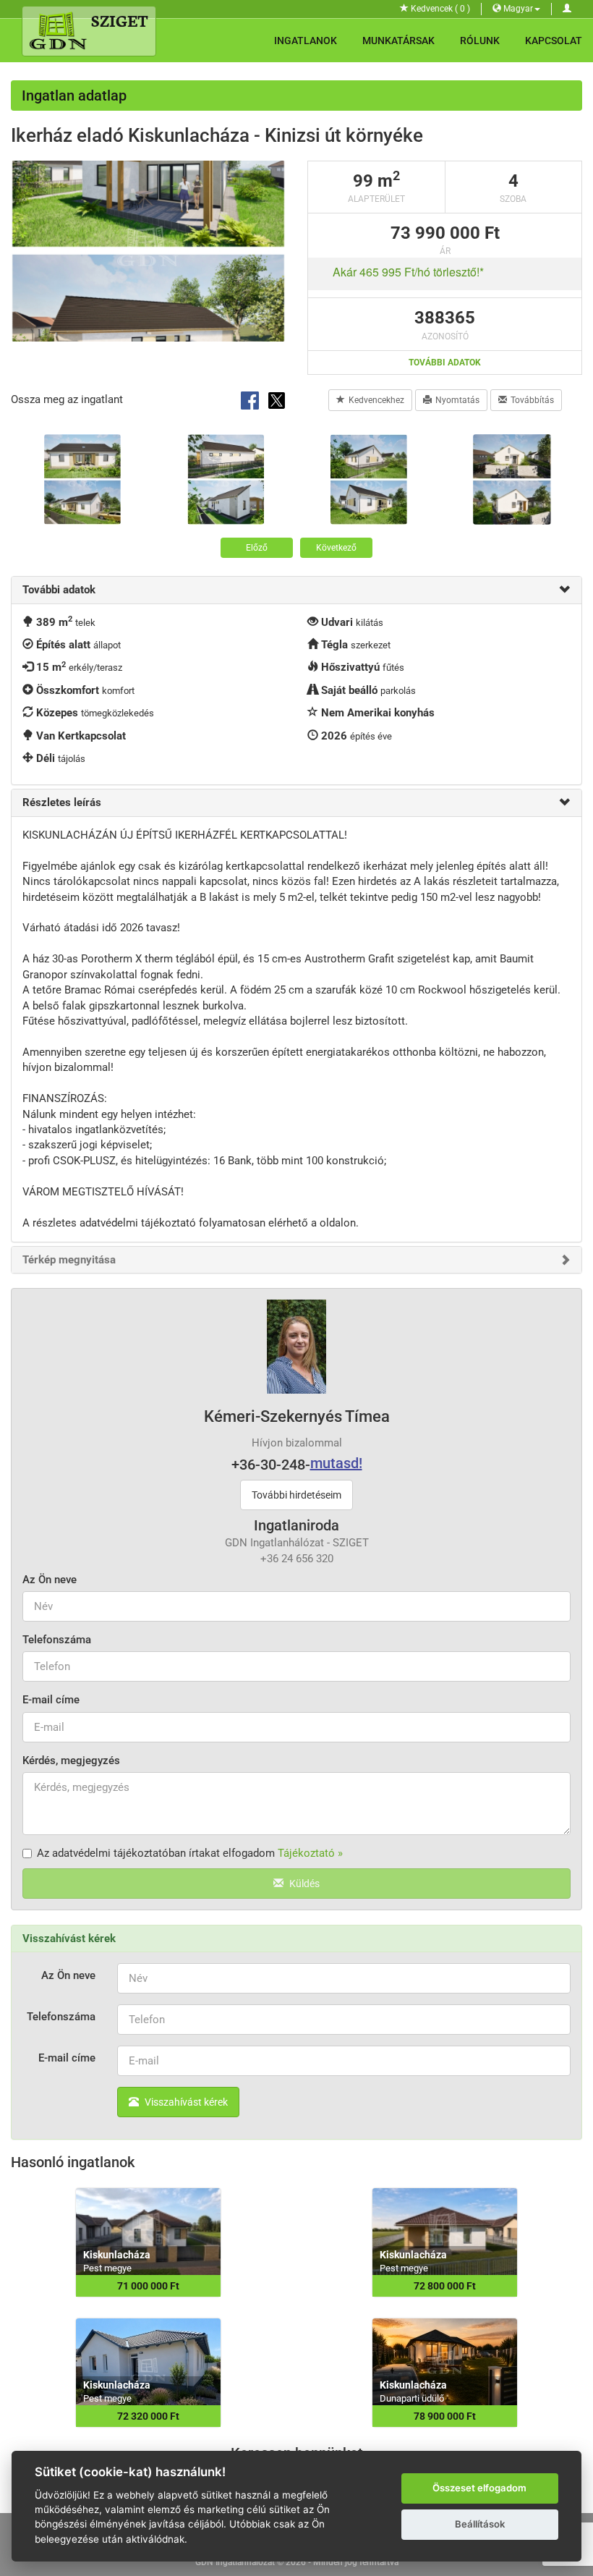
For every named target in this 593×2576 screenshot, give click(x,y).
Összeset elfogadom (479, 2488)
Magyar (517, 9)
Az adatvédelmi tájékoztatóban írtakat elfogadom (190, 1853)
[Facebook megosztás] (251, 399)
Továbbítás (532, 400)
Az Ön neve (50, 1580)
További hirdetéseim (296, 1495)
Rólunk (480, 41)
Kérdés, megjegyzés (71, 1761)
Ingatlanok (306, 41)
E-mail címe (51, 1700)
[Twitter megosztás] (277, 399)
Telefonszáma (57, 1640)
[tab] (296, 590)
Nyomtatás (457, 400)
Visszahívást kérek (185, 2102)
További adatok (445, 363)
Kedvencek (439, 9)
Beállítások (480, 2524)
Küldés (303, 1884)
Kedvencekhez (376, 400)
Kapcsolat (554, 41)
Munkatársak (398, 41)
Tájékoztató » (310, 1853)
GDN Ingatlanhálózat (235, 2562)
